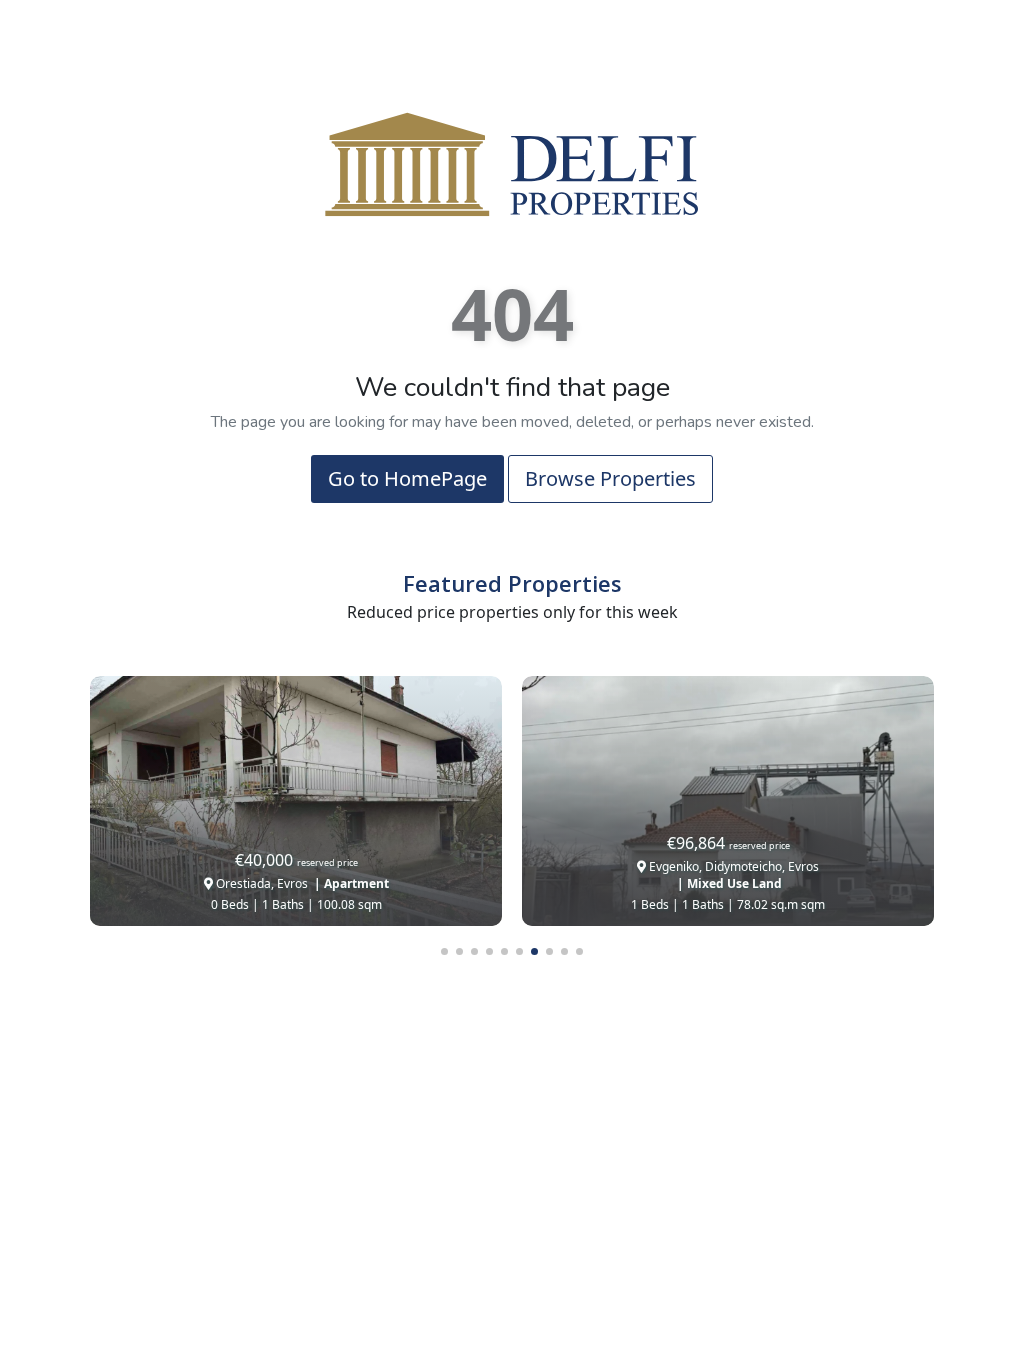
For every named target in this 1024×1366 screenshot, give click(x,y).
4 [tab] (489, 951)
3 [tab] (474, 951)
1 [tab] (444, 951)
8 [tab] (549, 951)
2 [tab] (459, 951)
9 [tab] (564, 951)
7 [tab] (534, 951)
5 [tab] (504, 951)
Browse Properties (610, 478)
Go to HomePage (407, 478)
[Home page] (512, 163)
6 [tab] (519, 951)
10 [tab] (579, 951)
